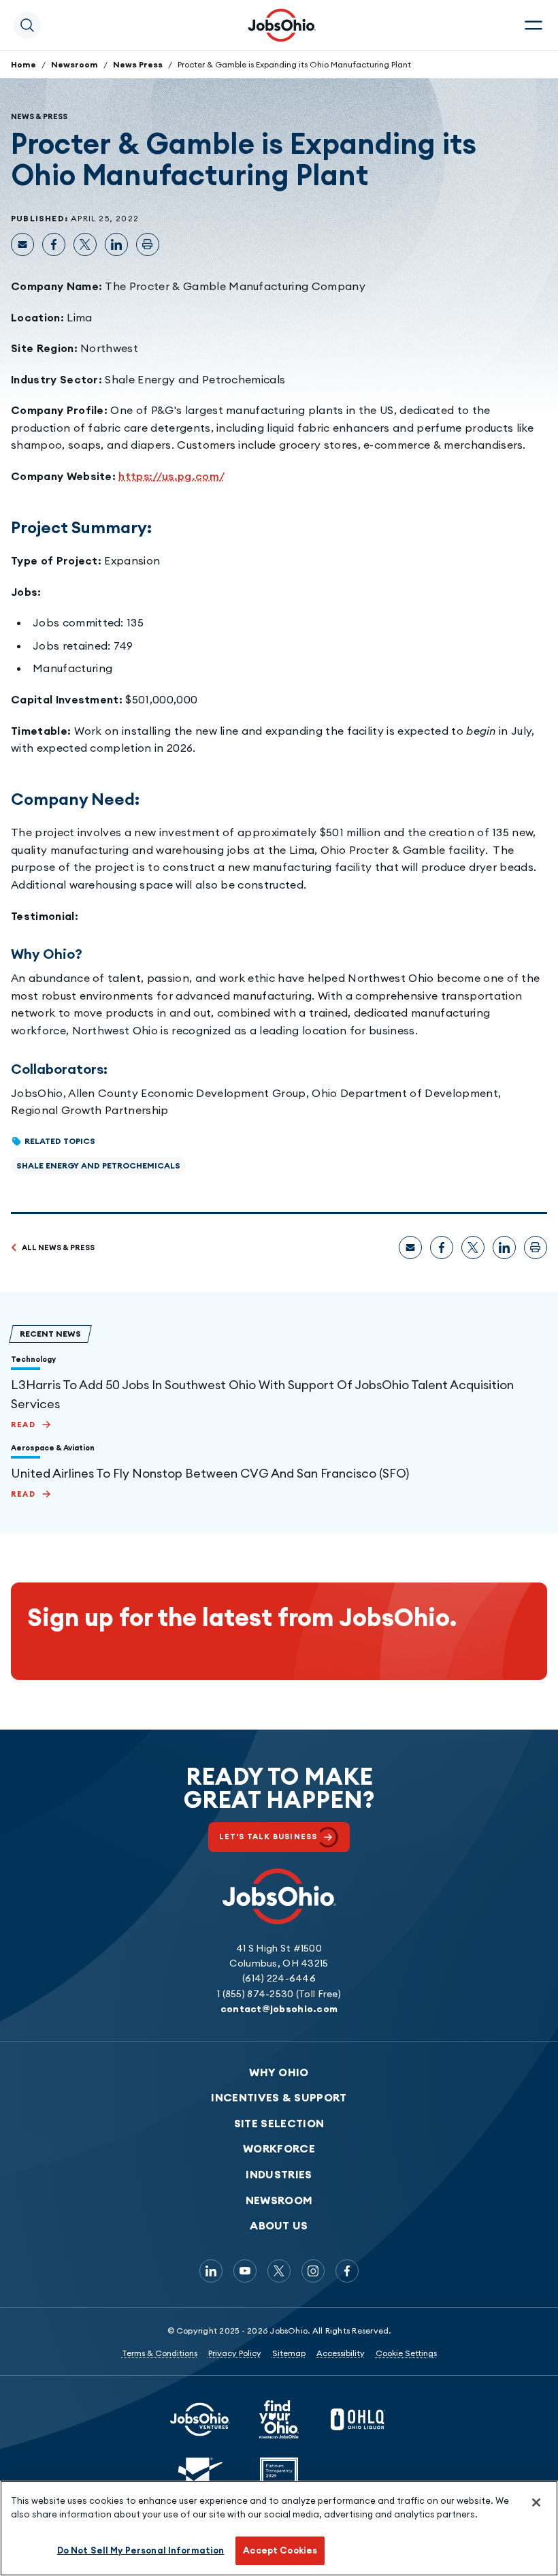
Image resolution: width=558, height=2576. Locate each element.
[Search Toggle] (27, 25)
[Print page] (148, 244)
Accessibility (341, 2353)
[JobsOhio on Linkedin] (211, 2271)
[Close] (536, 2502)
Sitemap (289, 2353)
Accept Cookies (280, 2550)
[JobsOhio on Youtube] (245, 2271)
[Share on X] (85, 244)
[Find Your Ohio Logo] (279, 2419)
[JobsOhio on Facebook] (347, 2271)
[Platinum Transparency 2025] (279, 2477)
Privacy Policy (235, 2353)
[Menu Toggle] (534, 25)
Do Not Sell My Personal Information (141, 2550)
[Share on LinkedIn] (116, 244)
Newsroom (75, 64)
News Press (138, 64)
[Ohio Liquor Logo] (358, 2419)
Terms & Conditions (160, 2353)
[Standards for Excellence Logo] (200, 2477)
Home (23, 64)
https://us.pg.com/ (171, 476)
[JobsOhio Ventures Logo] (200, 2419)
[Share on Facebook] (54, 244)
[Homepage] (282, 25)
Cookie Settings (406, 2353)
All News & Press (58, 1247)
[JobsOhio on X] (279, 2271)
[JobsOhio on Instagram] (313, 2271)
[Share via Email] (22, 244)
